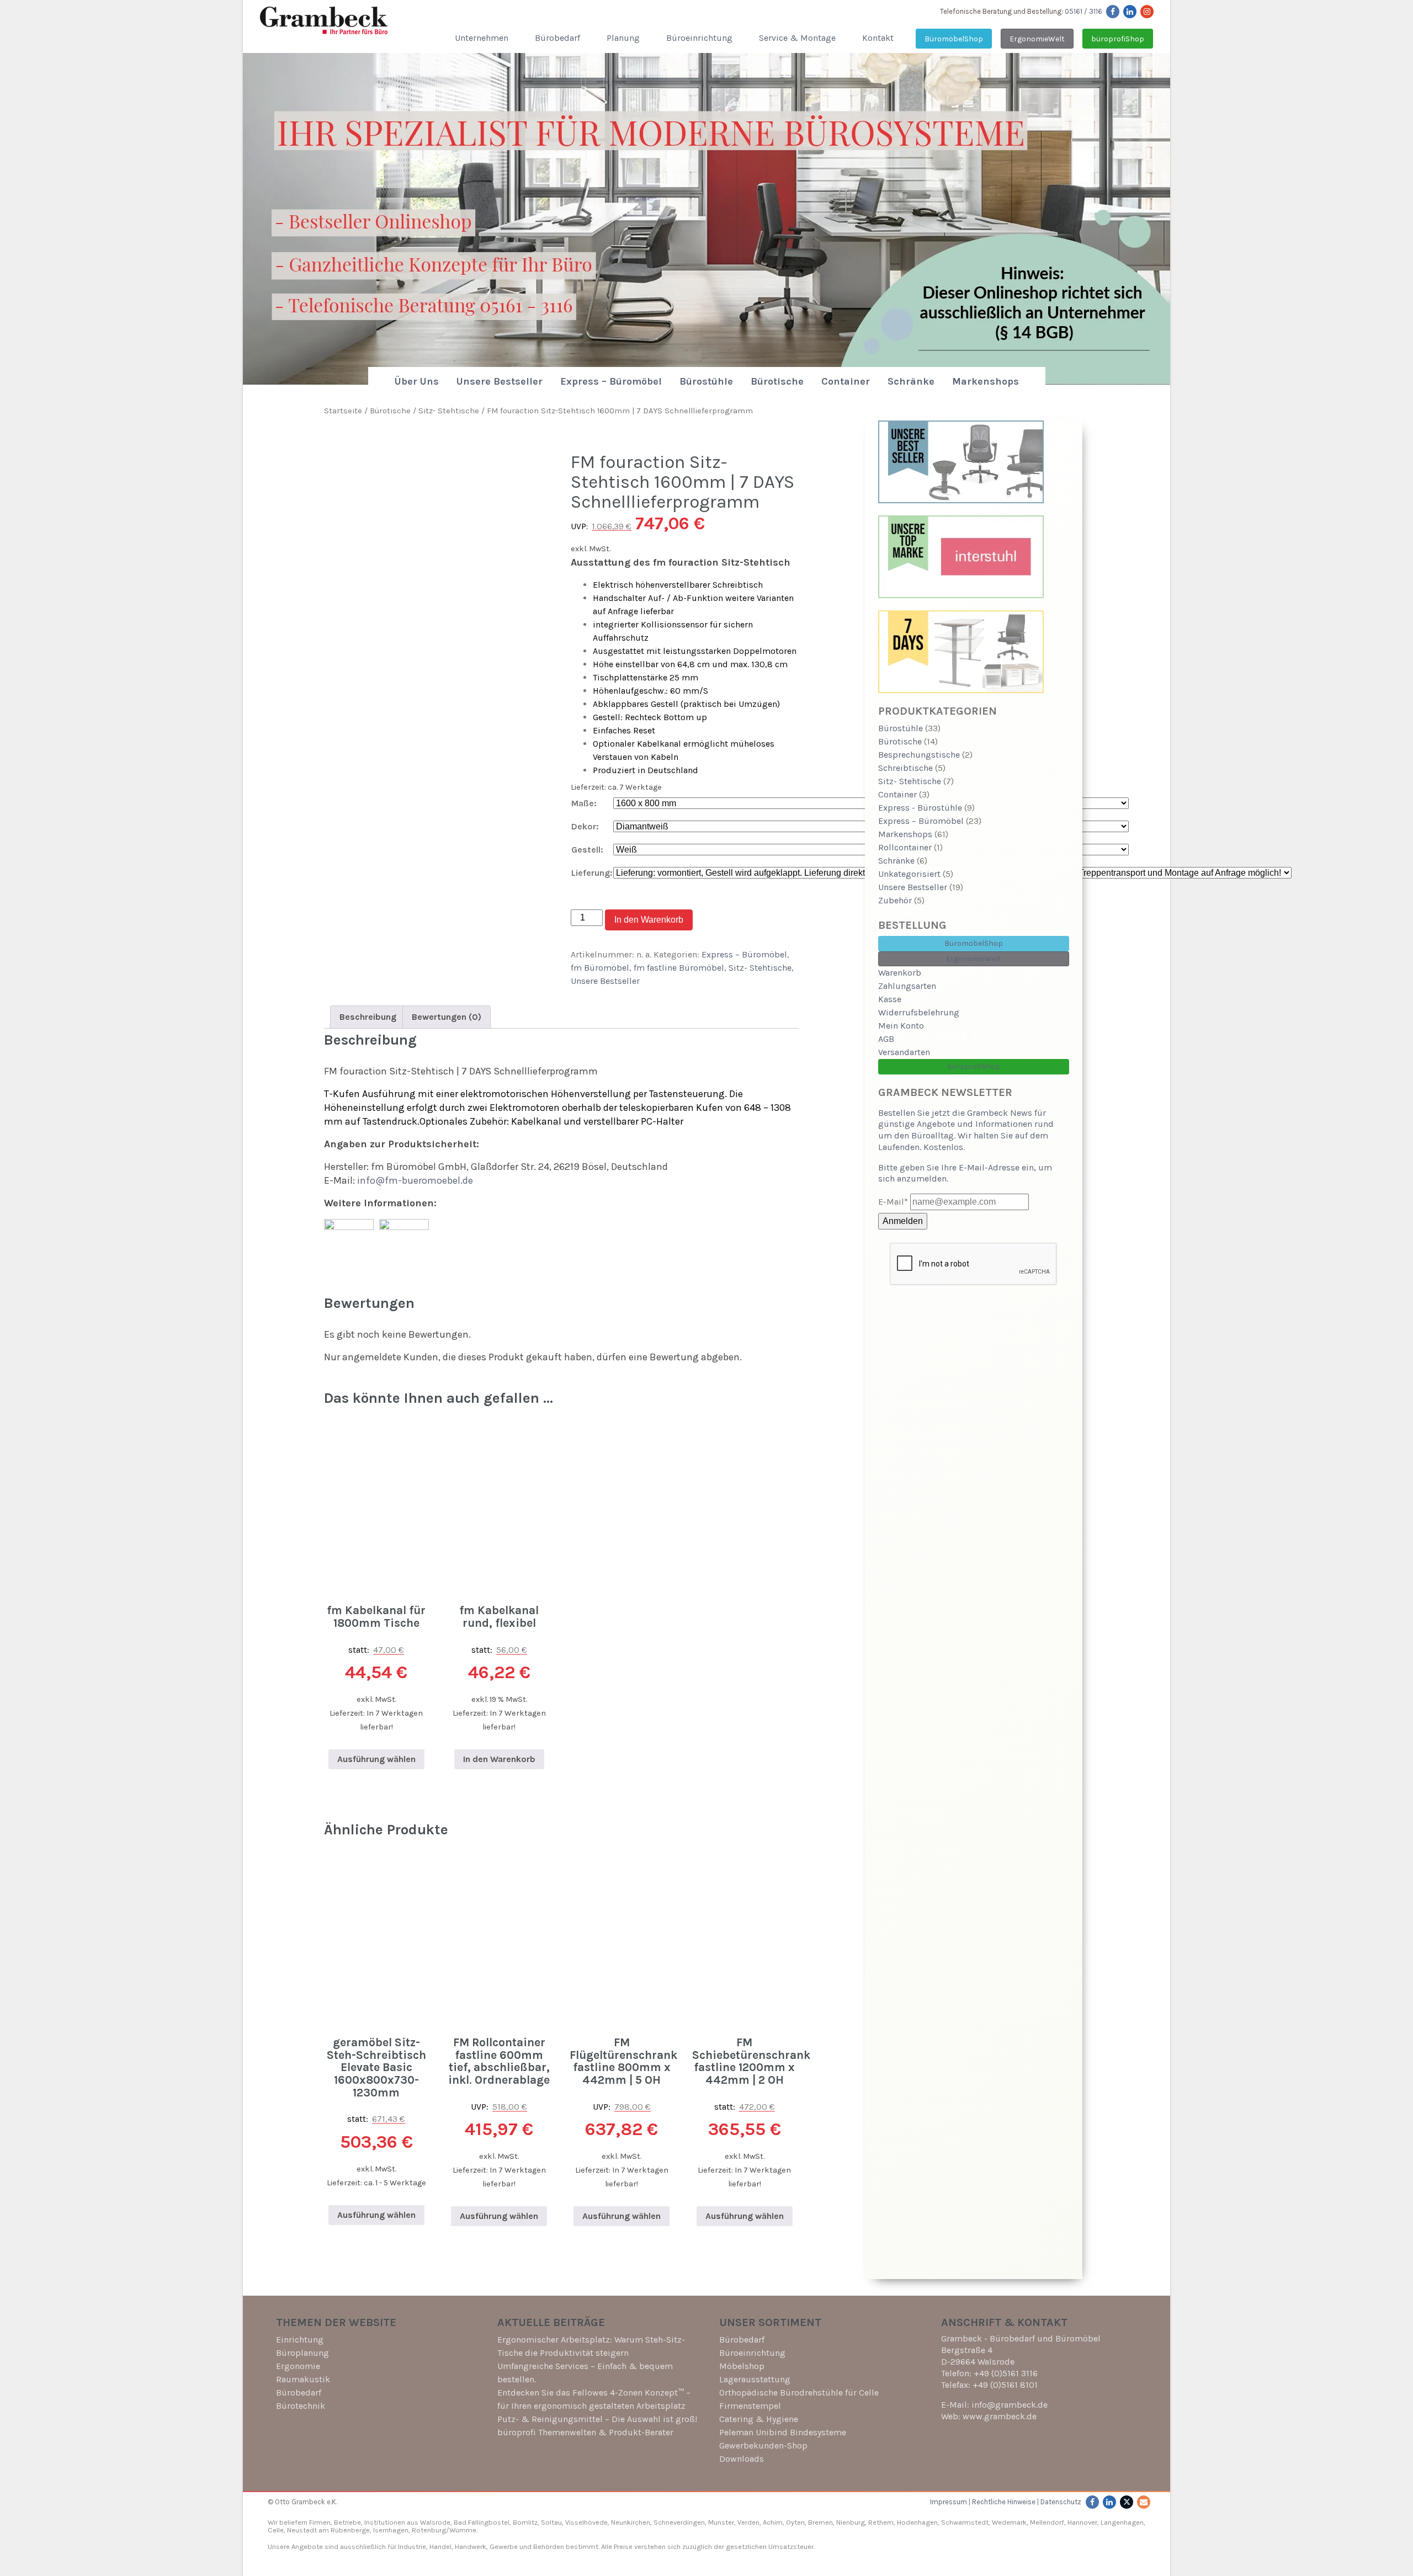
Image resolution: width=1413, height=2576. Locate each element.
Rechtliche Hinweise (1004, 2502)
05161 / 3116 (1083, 11)
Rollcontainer (905, 847)
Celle (276, 2530)
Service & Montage (797, 38)
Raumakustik (303, 2379)
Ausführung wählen (376, 1759)
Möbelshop (742, 2366)
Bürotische (777, 381)
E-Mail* (893, 1202)
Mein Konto (901, 1026)
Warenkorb (900, 973)
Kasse (890, 999)
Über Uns (417, 381)
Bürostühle (706, 381)
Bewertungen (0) (447, 1017)
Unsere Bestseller (500, 381)
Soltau (551, 2522)
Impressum (949, 2502)
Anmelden (903, 1221)
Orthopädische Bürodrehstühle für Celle (799, 2393)
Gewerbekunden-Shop (763, 2445)
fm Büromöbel (600, 968)
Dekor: (585, 826)
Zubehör (895, 900)
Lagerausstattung (755, 2379)
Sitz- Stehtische (449, 411)
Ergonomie (298, 2366)
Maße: (584, 803)
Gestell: (587, 850)
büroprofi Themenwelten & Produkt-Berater (585, 2432)
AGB (886, 1039)
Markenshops (986, 381)
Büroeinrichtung (699, 38)
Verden (748, 2522)
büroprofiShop (1118, 39)
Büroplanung (302, 2353)
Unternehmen (482, 38)
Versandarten (904, 1052)
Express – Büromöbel (611, 381)
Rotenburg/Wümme (444, 2530)
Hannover (1082, 2522)
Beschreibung (368, 1017)
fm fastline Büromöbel (679, 968)
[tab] (368, 1017)
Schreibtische (905, 768)
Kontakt (878, 38)
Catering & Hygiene (759, 2419)
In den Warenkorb (649, 920)
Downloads (742, 2459)
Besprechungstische (919, 755)
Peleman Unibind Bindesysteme (783, 2432)
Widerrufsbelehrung (919, 1012)
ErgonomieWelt (1037, 39)
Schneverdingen (679, 2522)
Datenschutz (1061, 2502)
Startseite (343, 411)
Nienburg (851, 2522)
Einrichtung (300, 2340)
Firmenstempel (750, 2406)
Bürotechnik (301, 2406)
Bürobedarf (557, 38)
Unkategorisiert (909, 874)
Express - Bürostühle (920, 808)
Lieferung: (592, 873)
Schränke (911, 381)
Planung (623, 38)
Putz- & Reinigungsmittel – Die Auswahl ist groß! (597, 2419)
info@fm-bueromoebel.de (415, 1180)
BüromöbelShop (954, 39)
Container (846, 381)
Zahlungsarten (907, 986)
